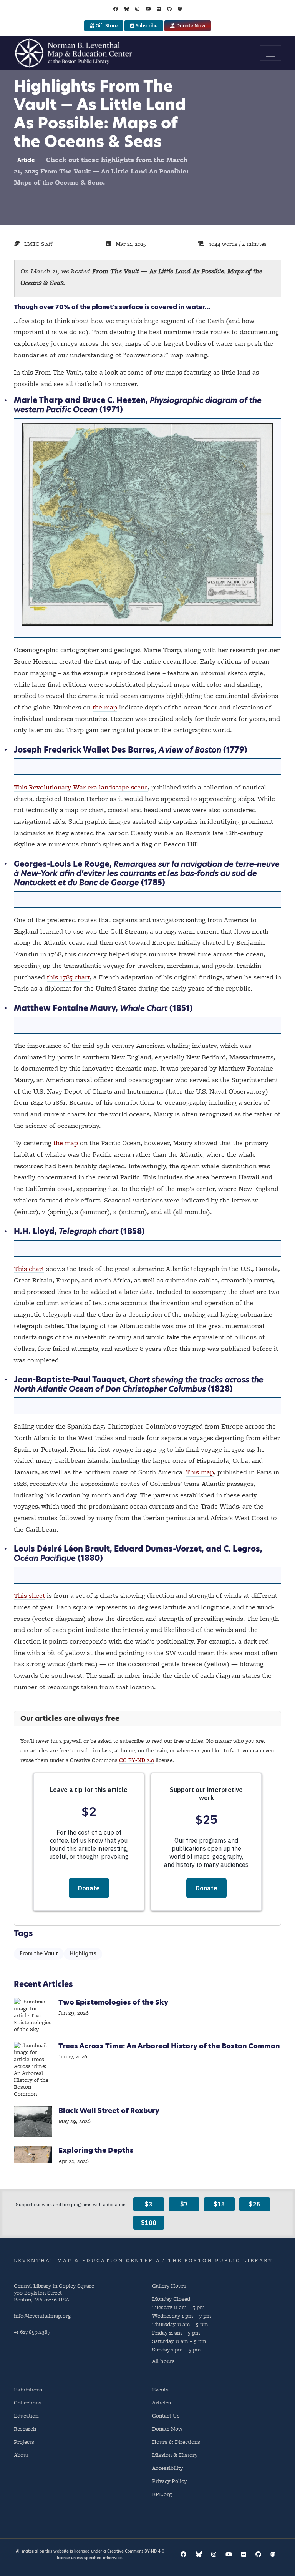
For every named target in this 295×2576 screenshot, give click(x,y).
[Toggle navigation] (270, 53)
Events (160, 2389)
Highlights (83, 1954)
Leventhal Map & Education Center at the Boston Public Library (143, 2260)
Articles (162, 2402)
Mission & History (175, 2455)
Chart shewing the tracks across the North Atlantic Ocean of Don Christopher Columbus (139, 1384)
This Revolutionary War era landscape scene (81, 787)
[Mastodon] (180, 9)
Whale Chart (144, 1008)
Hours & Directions (176, 2442)
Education (26, 2415)
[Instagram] (137, 9)
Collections (28, 2402)
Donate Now (190, 26)
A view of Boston (190, 750)
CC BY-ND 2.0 (137, 1760)
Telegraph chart (89, 1231)
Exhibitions (28, 2389)
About (21, 2455)
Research (25, 2429)
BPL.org (162, 2494)
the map (105, 707)
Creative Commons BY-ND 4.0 (136, 2551)
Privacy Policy (169, 2481)
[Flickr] (159, 9)
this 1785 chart (68, 977)
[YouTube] (148, 9)
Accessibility (167, 2468)
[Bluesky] (127, 9)
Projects (24, 2442)
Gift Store (106, 26)
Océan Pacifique (45, 1558)
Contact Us (166, 2415)
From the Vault (39, 1954)
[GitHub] (169, 9)
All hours (163, 2361)
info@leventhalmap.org (42, 2315)
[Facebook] (116, 9)
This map (200, 1472)
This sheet (29, 1595)
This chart (29, 1268)
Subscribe (146, 26)
